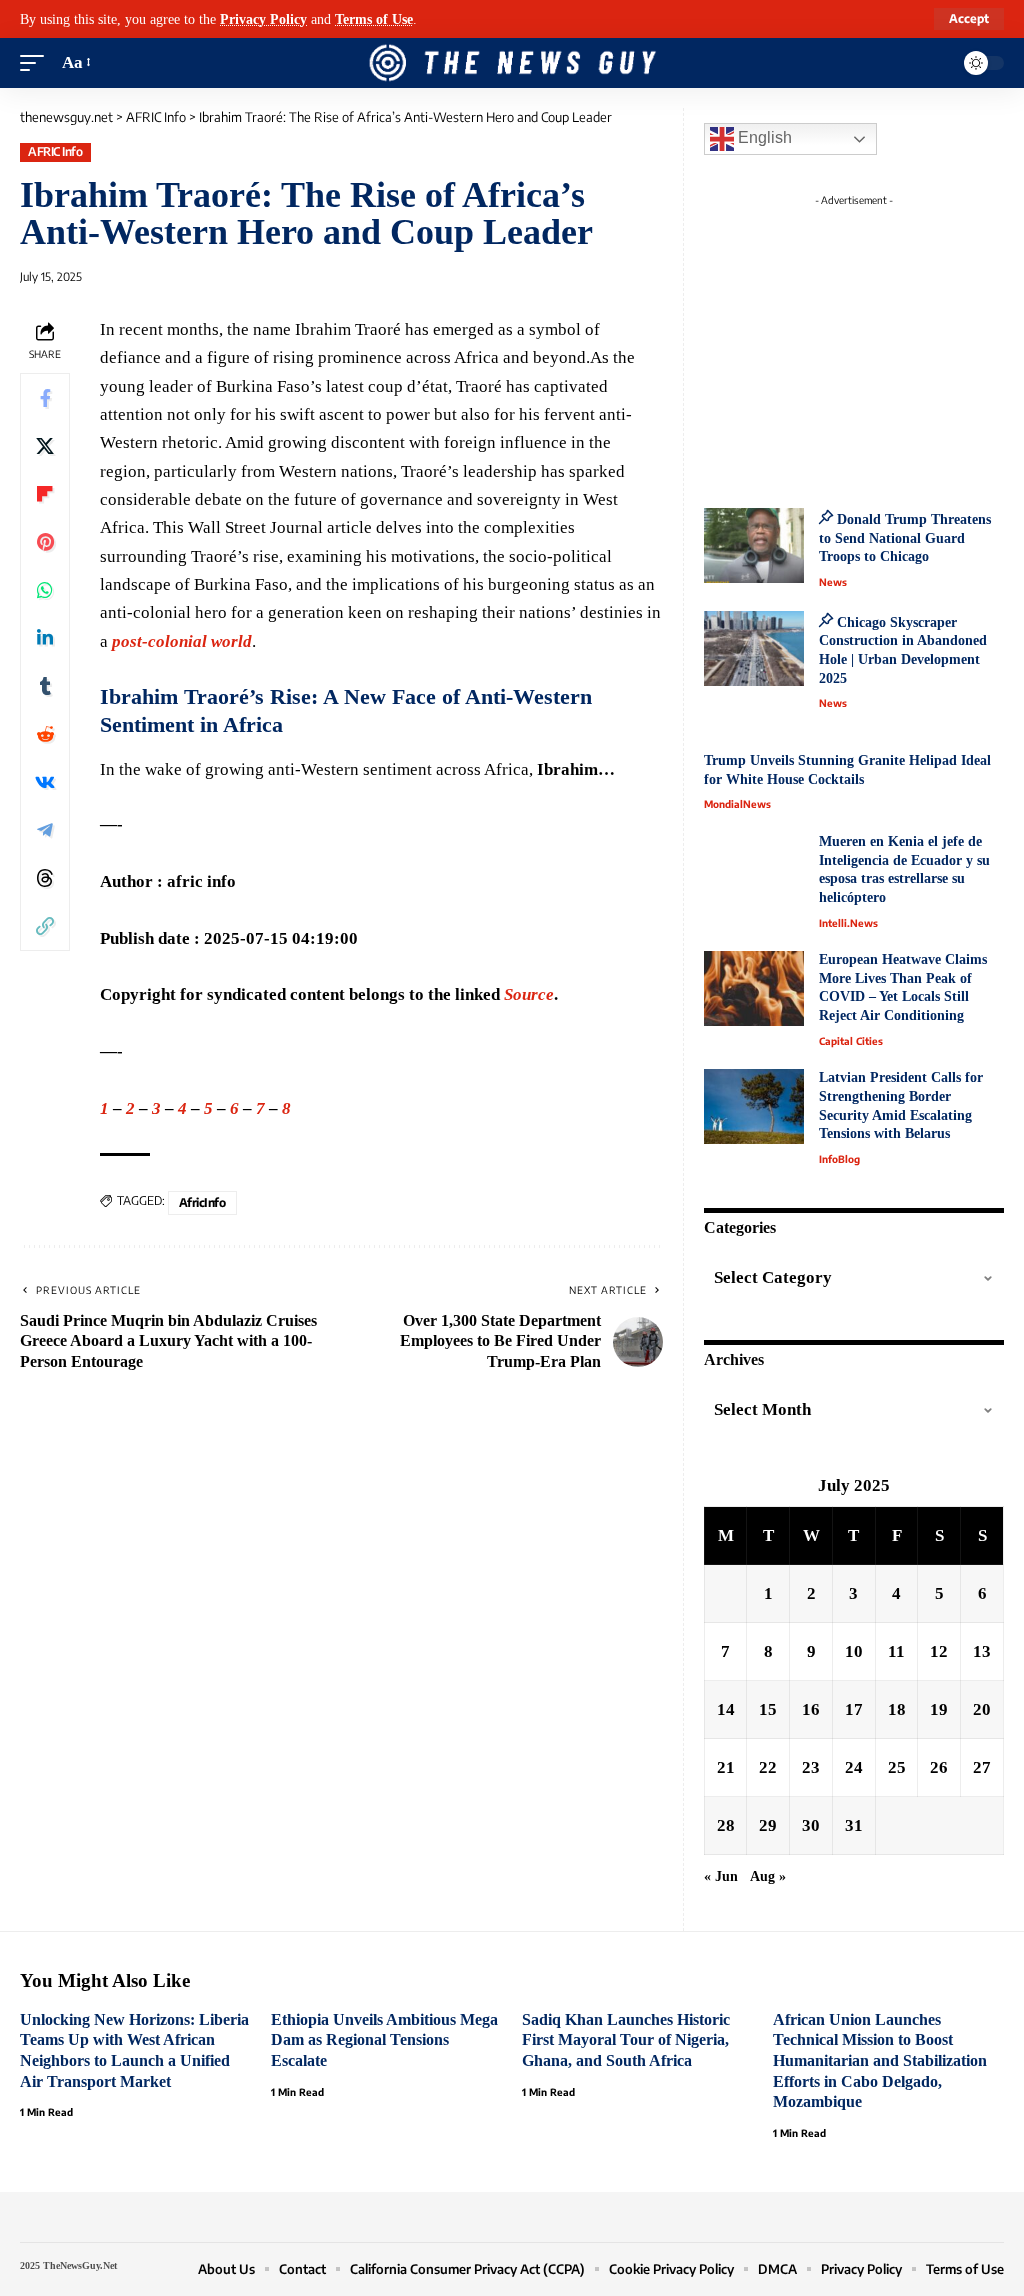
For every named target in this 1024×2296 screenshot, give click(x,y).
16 (811, 1709)
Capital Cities (851, 1041)
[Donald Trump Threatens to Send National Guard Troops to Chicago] (754, 545)
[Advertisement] (874, 340)
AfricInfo (202, 1202)
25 (897, 1767)
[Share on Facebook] (45, 398)
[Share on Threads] (45, 878)
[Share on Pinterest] (45, 542)
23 (811, 1767)
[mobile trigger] (37, 63)
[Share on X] (45, 446)
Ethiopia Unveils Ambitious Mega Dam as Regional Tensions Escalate (384, 2040)
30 (811, 1825)
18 (897, 1709)
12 (939, 1651)
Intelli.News (848, 923)
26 (939, 1767)
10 (854, 1651)
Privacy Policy (263, 19)
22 (768, 1767)
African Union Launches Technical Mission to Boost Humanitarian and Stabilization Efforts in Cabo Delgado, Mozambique (880, 2061)
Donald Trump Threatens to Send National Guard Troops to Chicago (905, 538)
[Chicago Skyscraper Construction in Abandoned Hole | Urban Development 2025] (754, 648)
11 (896, 1651)
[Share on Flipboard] (45, 494)
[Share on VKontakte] (45, 782)
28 (726, 1825)
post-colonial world (182, 641)
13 (982, 1651)
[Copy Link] (45, 926)
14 (726, 1709)
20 (982, 1709)
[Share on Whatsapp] (45, 590)
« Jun (721, 1876)
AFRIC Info (55, 151)
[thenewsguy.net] (512, 63)
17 (854, 1709)
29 (768, 1825)
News (833, 582)
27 (982, 1767)
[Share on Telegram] (45, 830)
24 (854, 1767)
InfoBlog (839, 1159)
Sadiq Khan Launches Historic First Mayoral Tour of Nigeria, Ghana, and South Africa (626, 2040)
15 (768, 1709)
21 (726, 1767)
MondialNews (737, 804)
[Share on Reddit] (45, 734)
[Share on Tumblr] (45, 686)
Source (529, 994)
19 (939, 1709)
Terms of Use (374, 19)
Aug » (768, 1876)
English (763, 137)
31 (854, 1825)
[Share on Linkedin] (45, 638)
